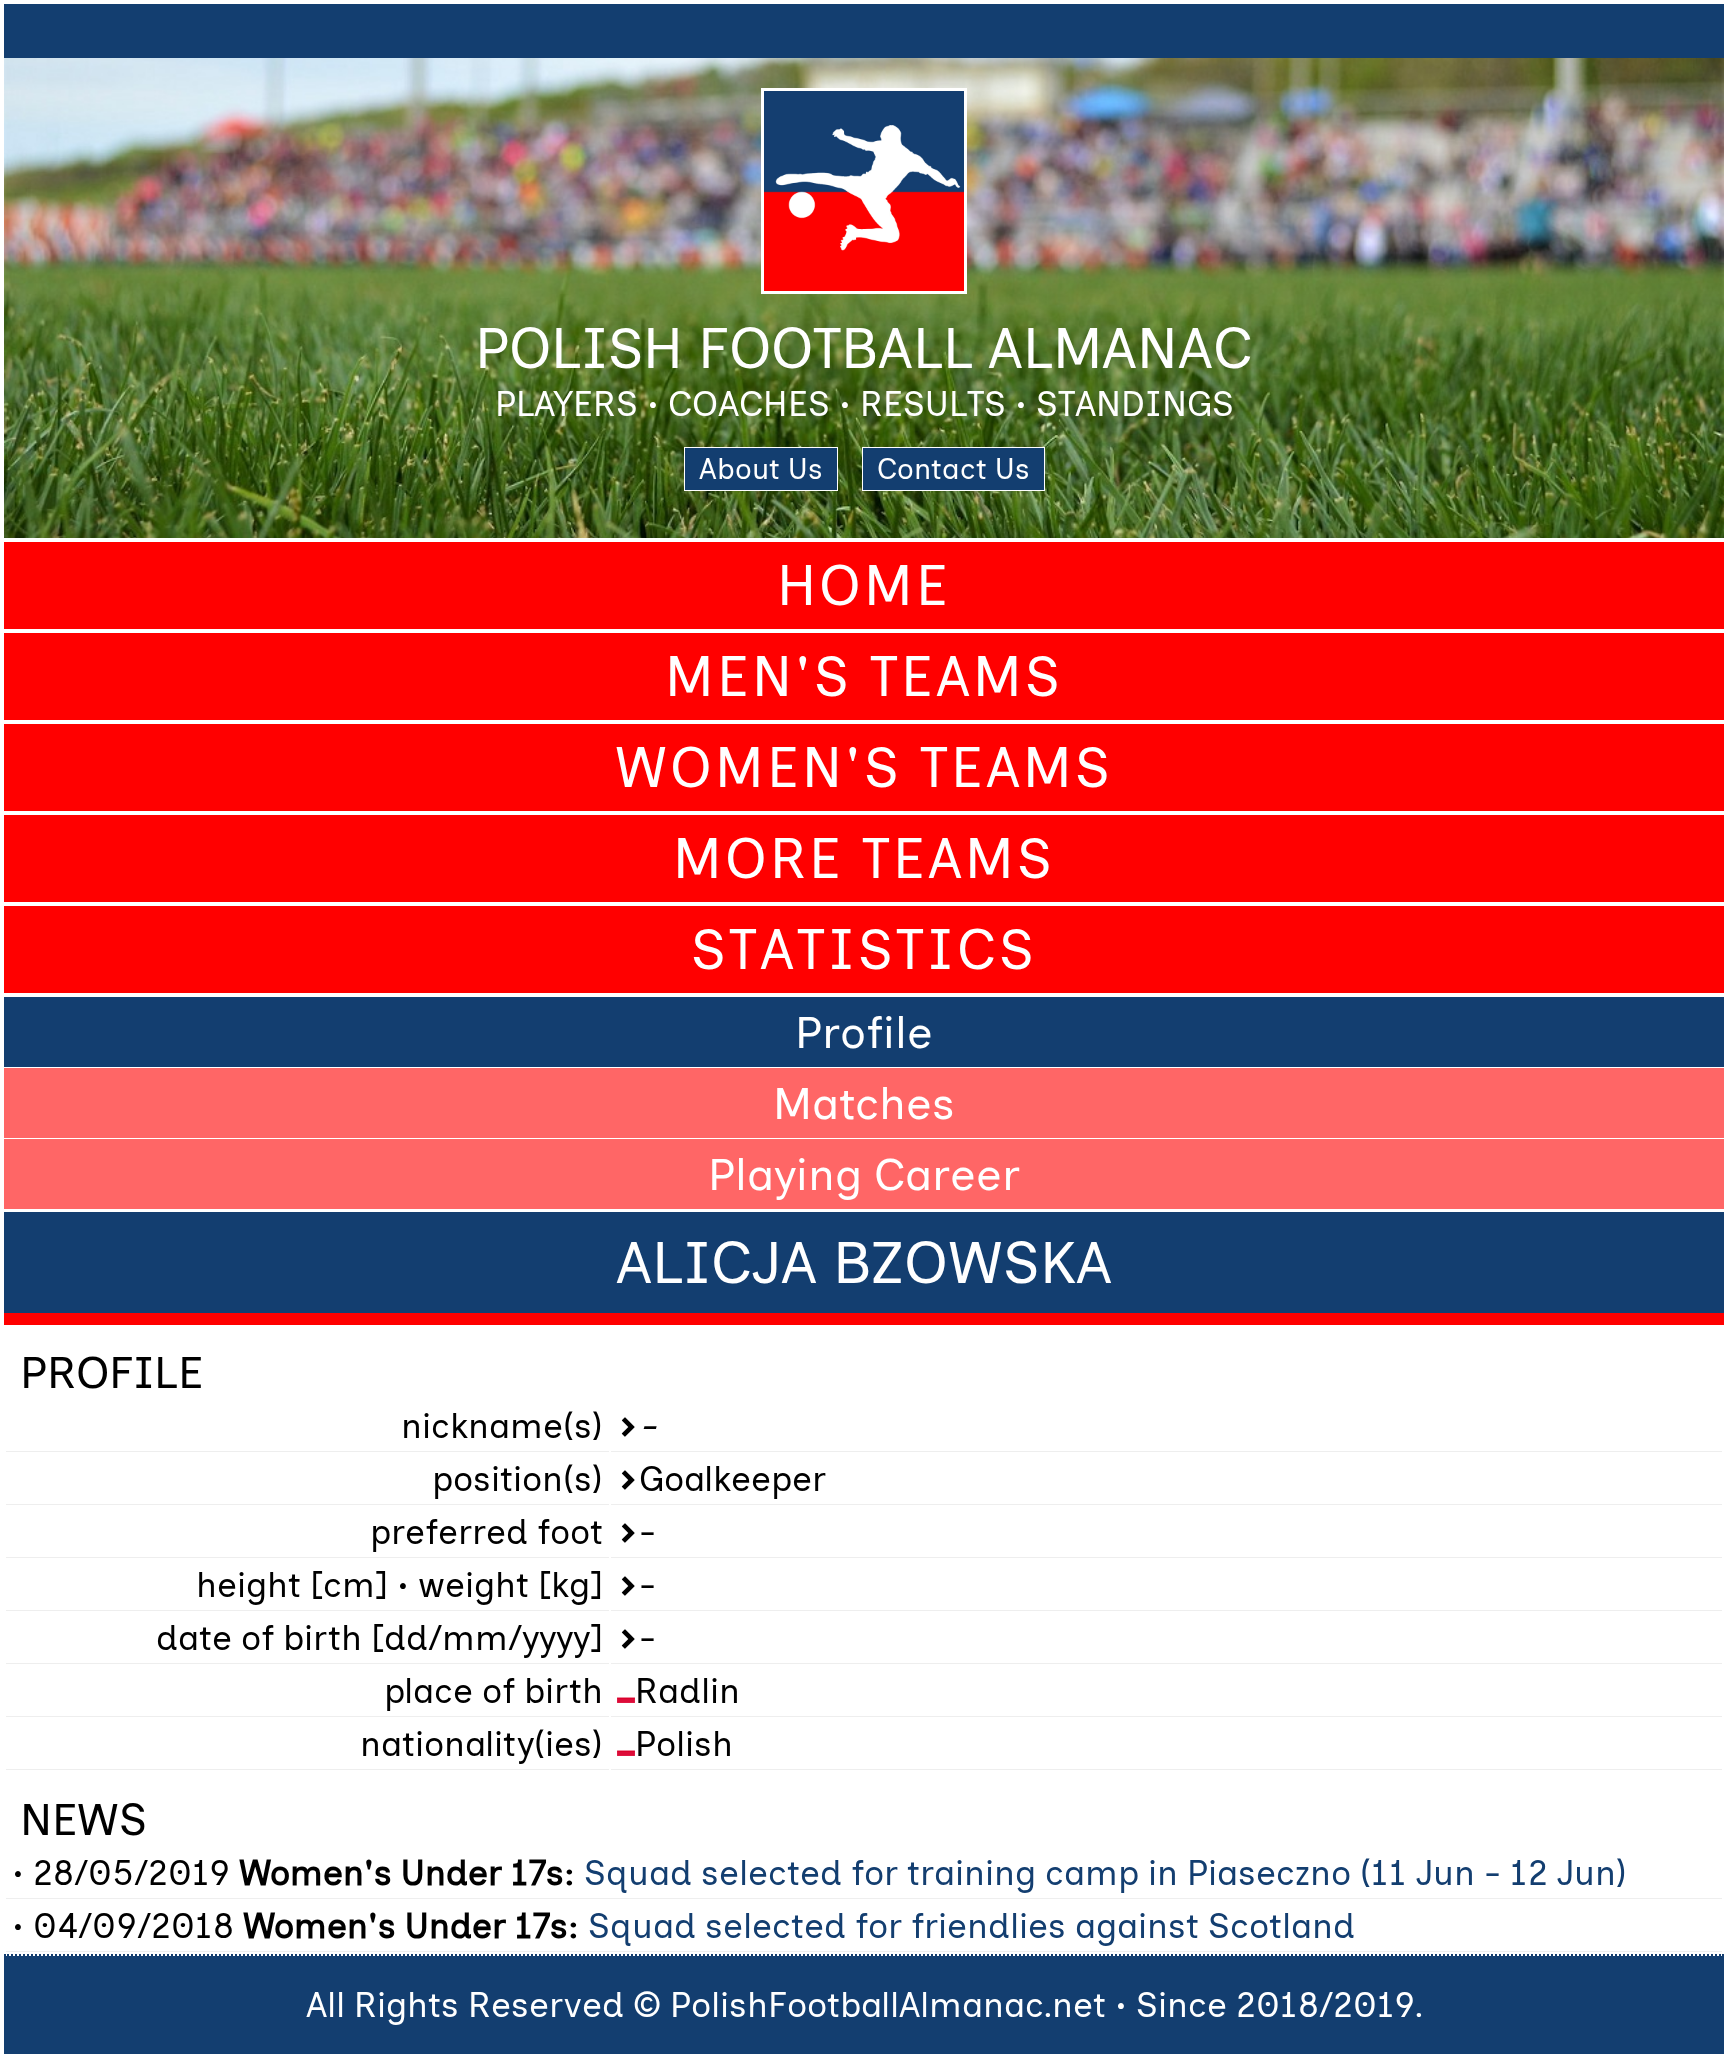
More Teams (864, 858)
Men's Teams (864, 676)
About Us (761, 469)
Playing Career (864, 1174)
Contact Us (953, 469)
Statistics (864, 949)
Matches (864, 1103)
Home (864, 585)
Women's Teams (864, 767)
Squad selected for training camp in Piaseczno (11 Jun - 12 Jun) (1105, 1873)
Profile (864, 1032)
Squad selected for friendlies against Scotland (971, 1926)
